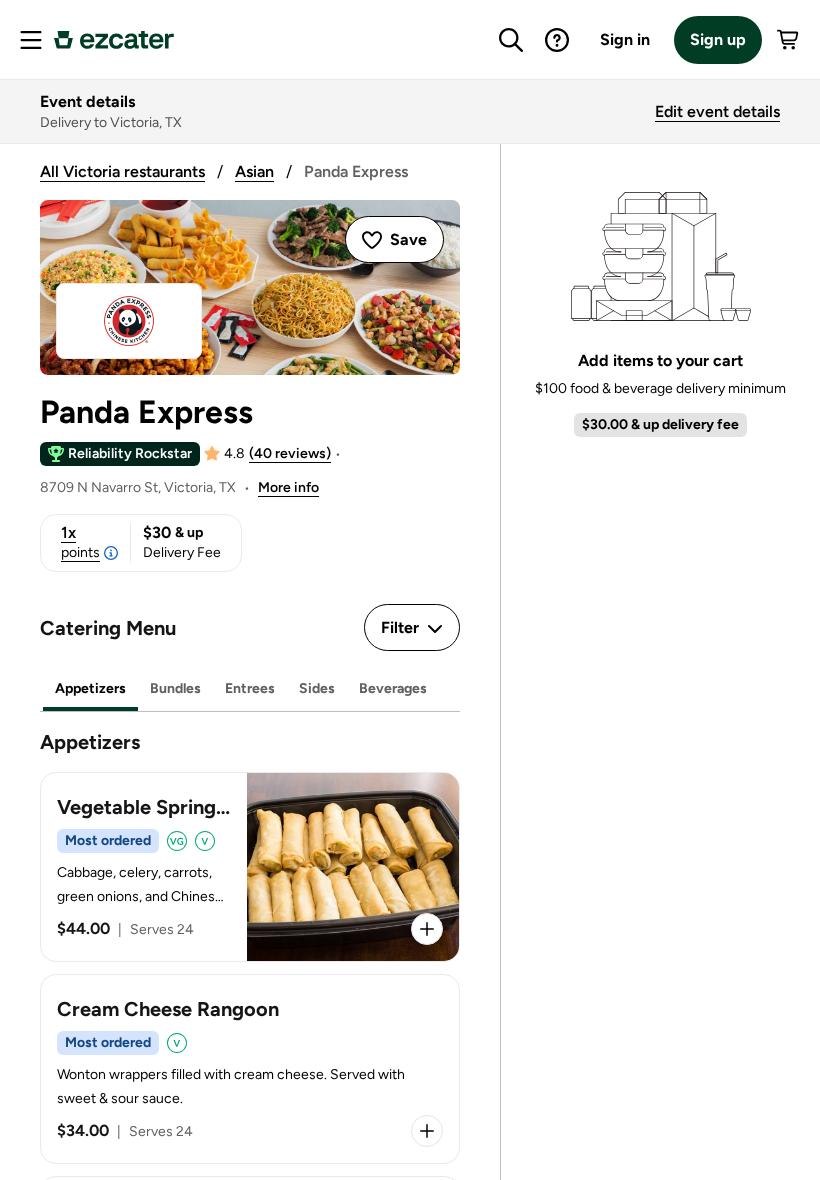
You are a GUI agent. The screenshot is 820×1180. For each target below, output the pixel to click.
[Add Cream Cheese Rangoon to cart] (427, 1131)
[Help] (557, 40)
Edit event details (717, 111)
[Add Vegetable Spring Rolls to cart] (427, 929)
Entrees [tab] (250, 688)
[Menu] (31, 40)
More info (288, 487)
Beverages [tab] (393, 688)
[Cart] (789, 40)
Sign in (625, 39)
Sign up (718, 39)
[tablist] (250, 689)
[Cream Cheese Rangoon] (250, 1069)
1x (80, 542)
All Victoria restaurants (122, 171)
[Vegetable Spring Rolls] (250, 867)
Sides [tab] (317, 688)
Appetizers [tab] (90, 688)
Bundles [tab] (175, 688)
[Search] (511, 40)
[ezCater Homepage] (114, 40)
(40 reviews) (290, 453)
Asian (254, 171)
